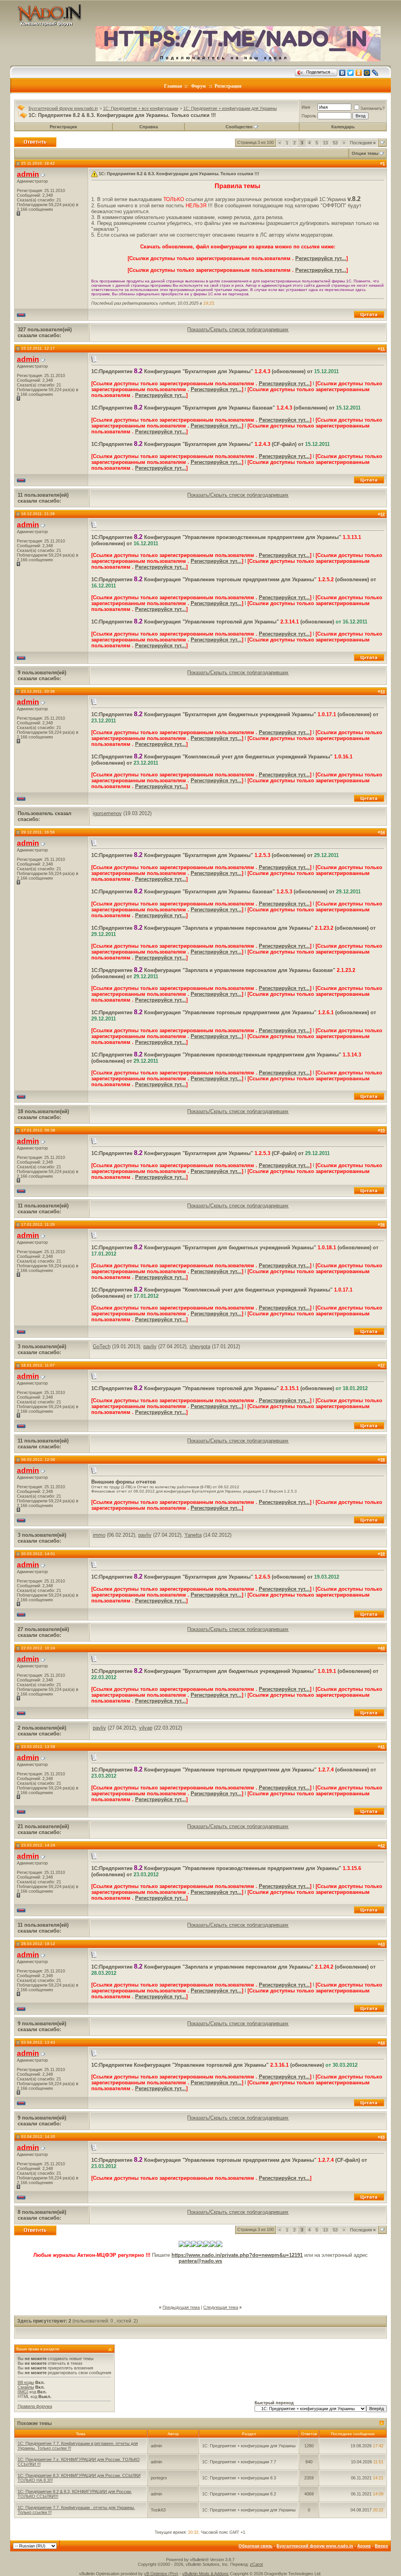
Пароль (309, 116)
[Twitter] (351, 73)
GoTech (102, 1346)
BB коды (26, 2382)
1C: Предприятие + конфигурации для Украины (230, 108)
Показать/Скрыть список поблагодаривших (238, 330)
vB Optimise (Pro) (161, 2574)
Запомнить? (372, 108)
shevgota (200, 1346)
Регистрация (228, 86)
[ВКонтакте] (342, 73)
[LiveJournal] (375, 73)
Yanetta (193, 1535)
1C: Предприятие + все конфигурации (141, 108)
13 (325, 143)
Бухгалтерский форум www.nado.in (63, 108)
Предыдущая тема (181, 2307)
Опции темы (365, 153)
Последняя (363, 143)
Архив (364, 2546)
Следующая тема (221, 2307)
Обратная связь (256, 2546)
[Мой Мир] (367, 73)
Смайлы (26, 2387)
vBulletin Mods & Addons (205, 2574)
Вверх (381, 2546)
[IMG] (23, 2392)
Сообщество (239, 127)
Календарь (343, 127)
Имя (306, 107)
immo (99, 1535)
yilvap (146, 1728)
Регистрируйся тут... (321, 258)
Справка (149, 127)
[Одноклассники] (359, 73)
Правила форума (35, 2406)
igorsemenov (107, 813)
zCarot (256, 2564)
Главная (173, 86)
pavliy (150, 1346)
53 (335, 143)
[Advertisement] (200, 2281)
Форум (198, 86)
